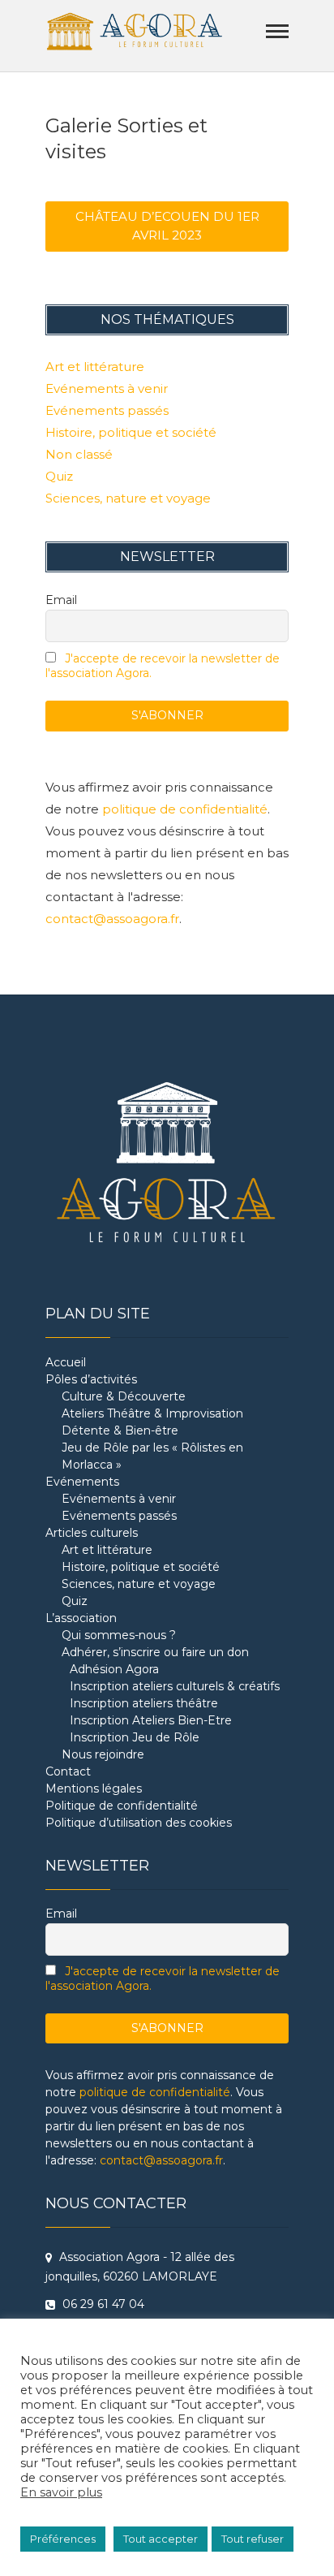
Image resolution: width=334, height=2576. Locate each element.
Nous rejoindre (103, 1754)
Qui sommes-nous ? (119, 1635)
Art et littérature (95, 367)
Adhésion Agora (114, 1669)
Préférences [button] (63, 2539)
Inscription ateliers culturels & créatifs (175, 1686)
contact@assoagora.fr (112, 919)
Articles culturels (92, 1533)
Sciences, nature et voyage (128, 498)
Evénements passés (107, 410)
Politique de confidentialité (122, 1806)
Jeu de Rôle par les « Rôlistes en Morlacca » (152, 1456)
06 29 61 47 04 (102, 2304)
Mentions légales (94, 1789)
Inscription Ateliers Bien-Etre (151, 1720)
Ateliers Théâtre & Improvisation (152, 1413)
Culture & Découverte (124, 1396)
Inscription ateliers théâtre (144, 1703)
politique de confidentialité (185, 809)
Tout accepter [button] (161, 2539)
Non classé (79, 454)
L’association (81, 1618)
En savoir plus (61, 2492)
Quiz (59, 476)
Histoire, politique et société (131, 432)
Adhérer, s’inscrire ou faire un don (155, 1652)
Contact (68, 1771)
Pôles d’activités (91, 1379)
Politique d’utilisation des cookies (139, 1823)
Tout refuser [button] (253, 2539)
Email (61, 600)
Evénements (82, 1482)
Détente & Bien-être (120, 1430)
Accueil (66, 1362)
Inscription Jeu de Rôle (135, 1737)
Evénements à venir (107, 388)
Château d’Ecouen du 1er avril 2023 (167, 226)
